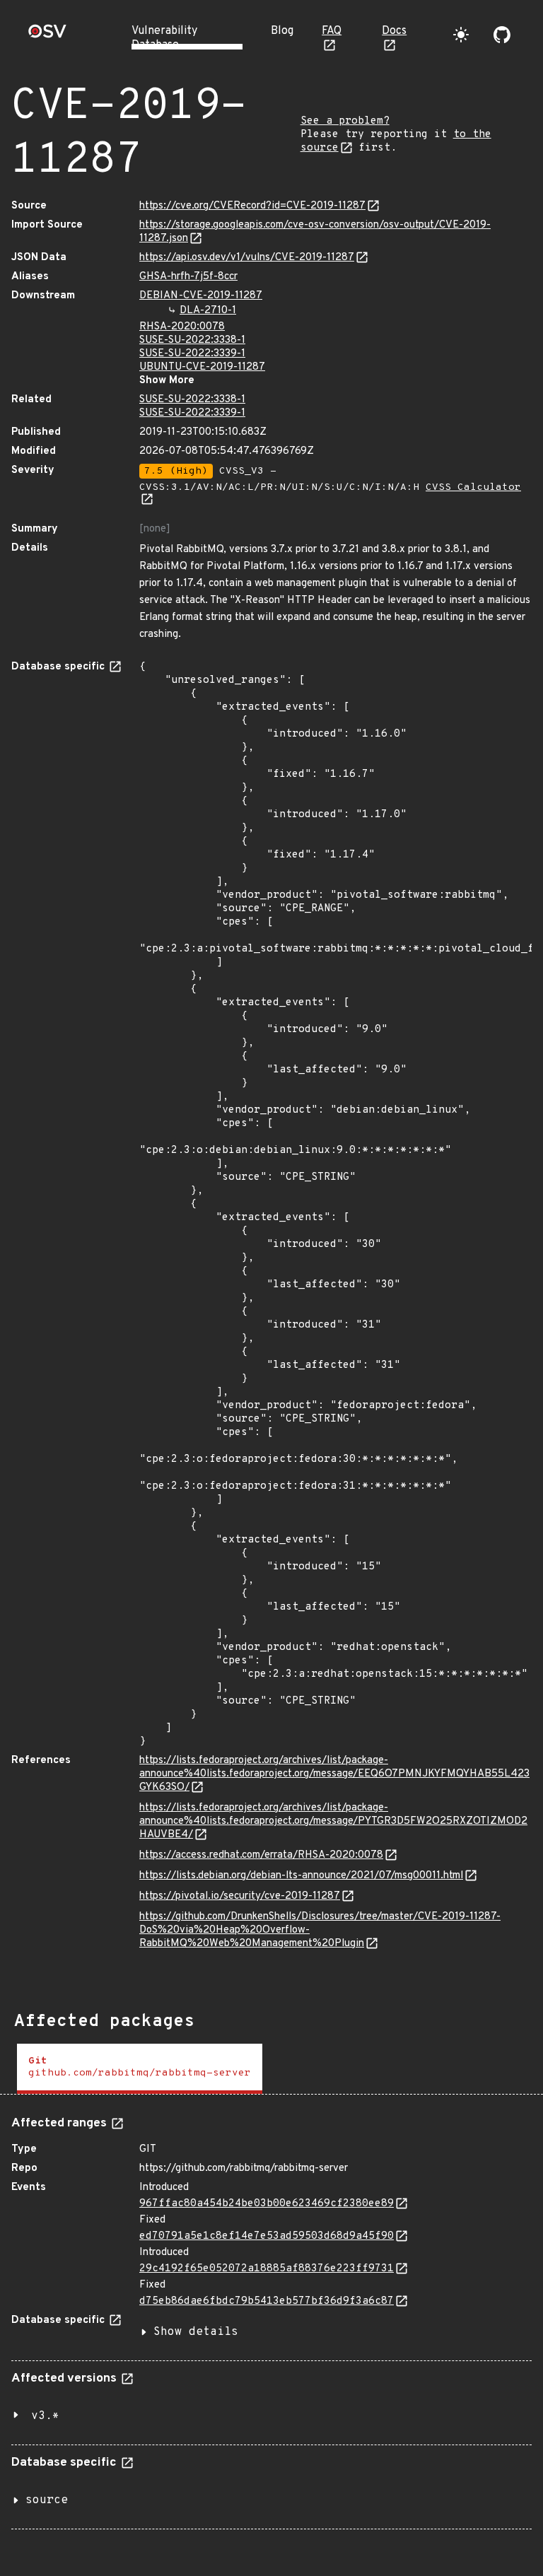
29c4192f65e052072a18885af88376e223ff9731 (267, 2269)
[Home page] (47, 36)
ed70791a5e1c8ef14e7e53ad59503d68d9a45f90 (267, 2236)
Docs (394, 31)
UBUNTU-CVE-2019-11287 (202, 367)
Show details (196, 2332)
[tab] (140, 2069)
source (47, 2500)
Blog (282, 31)
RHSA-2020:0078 (182, 327)
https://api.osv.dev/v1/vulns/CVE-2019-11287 (247, 258)
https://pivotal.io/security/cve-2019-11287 (240, 1896)
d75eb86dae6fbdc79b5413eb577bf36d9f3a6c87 (267, 2301)
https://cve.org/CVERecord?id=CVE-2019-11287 (252, 206)
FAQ (332, 31)
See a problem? (345, 121)
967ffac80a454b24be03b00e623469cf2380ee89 (267, 2204)
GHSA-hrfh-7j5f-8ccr (188, 277)
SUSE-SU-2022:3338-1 (192, 340)
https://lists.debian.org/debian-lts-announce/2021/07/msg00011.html (301, 1876)
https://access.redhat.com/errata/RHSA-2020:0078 (261, 1855)
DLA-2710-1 (208, 311)
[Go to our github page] (502, 35)
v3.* (45, 2416)
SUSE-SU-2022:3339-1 (192, 354)
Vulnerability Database (164, 38)
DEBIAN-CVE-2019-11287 (201, 296)
